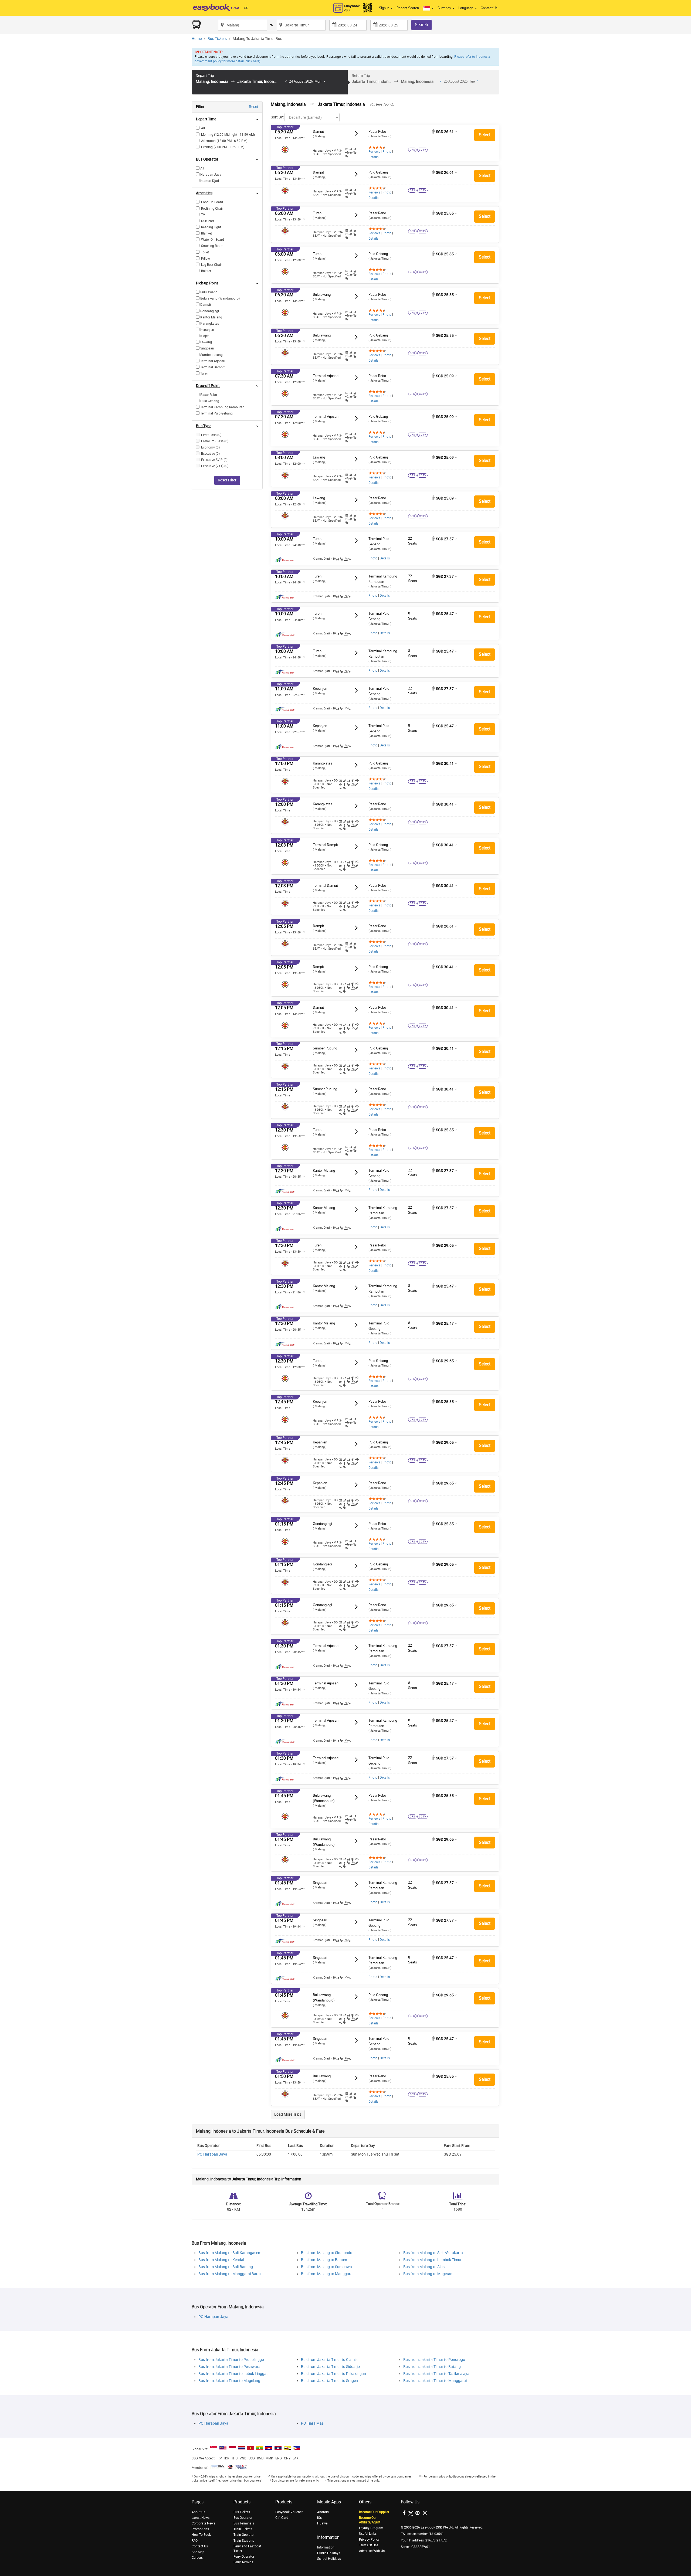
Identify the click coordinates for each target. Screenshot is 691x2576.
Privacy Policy (369, 2540)
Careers (197, 2558)
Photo (387, 152)
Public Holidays (329, 2553)
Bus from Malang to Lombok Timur (432, 2260)
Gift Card (282, 2518)
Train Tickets (243, 2529)
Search (421, 25)
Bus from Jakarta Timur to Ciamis (329, 2360)
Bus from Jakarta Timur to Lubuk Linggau (233, 2374)
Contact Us (489, 8)
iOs (319, 2518)
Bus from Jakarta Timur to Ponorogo (434, 2360)
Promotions (200, 2529)
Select (485, 135)
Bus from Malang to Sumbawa (326, 2267)
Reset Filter (227, 480)
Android (323, 2512)
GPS (412, 150)
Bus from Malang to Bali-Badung (226, 2267)
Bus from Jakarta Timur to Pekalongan (333, 2374)
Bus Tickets (217, 39)
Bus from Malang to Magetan (428, 2274)
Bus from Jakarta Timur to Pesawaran (231, 2367)
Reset (254, 107)
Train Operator (244, 2535)
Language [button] (466, 8)
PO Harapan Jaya (212, 2154)
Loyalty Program (371, 2528)
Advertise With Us (372, 2551)
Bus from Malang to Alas (424, 2267)
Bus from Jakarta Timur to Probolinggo (231, 2360)
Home (197, 39)
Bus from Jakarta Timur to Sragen (329, 2381)
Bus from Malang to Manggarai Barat (230, 2274)
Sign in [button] (385, 8)
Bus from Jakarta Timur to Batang (432, 2367)
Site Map (198, 2552)
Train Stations (244, 2541)
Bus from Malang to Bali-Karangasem (230, 2253)
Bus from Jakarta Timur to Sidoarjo (330, 2367)
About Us (198, 2512)
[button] (428, 8)
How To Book (201, 2535)
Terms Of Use (369, 2545)
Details (373, 157)
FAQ (195, 2541)
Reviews (374, 152)
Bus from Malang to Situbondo (327, 2253)
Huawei (323, 2523)
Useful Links (368, 2534)
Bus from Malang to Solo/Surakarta (433, 2253)
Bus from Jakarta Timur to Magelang (229, 2381)
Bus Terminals (244, 2523)
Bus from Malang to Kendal (221, 2260)
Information (326, 2547)
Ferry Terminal (244, 2562)
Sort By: (277, 117)
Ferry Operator (244, 2557)
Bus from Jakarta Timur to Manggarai (435, 2381)
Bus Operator (243, 2518)
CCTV (422, 150)
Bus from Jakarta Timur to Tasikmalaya (436, 2374)
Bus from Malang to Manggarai (327, 2274)
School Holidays (329, 2559)
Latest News (201, 2518)
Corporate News (203, 2523)
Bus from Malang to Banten (324, 2260)
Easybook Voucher (289, 2512)
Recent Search (408, 8)
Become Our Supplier (374, 2512)
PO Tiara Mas (312, 2423)
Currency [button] (445, 8)
